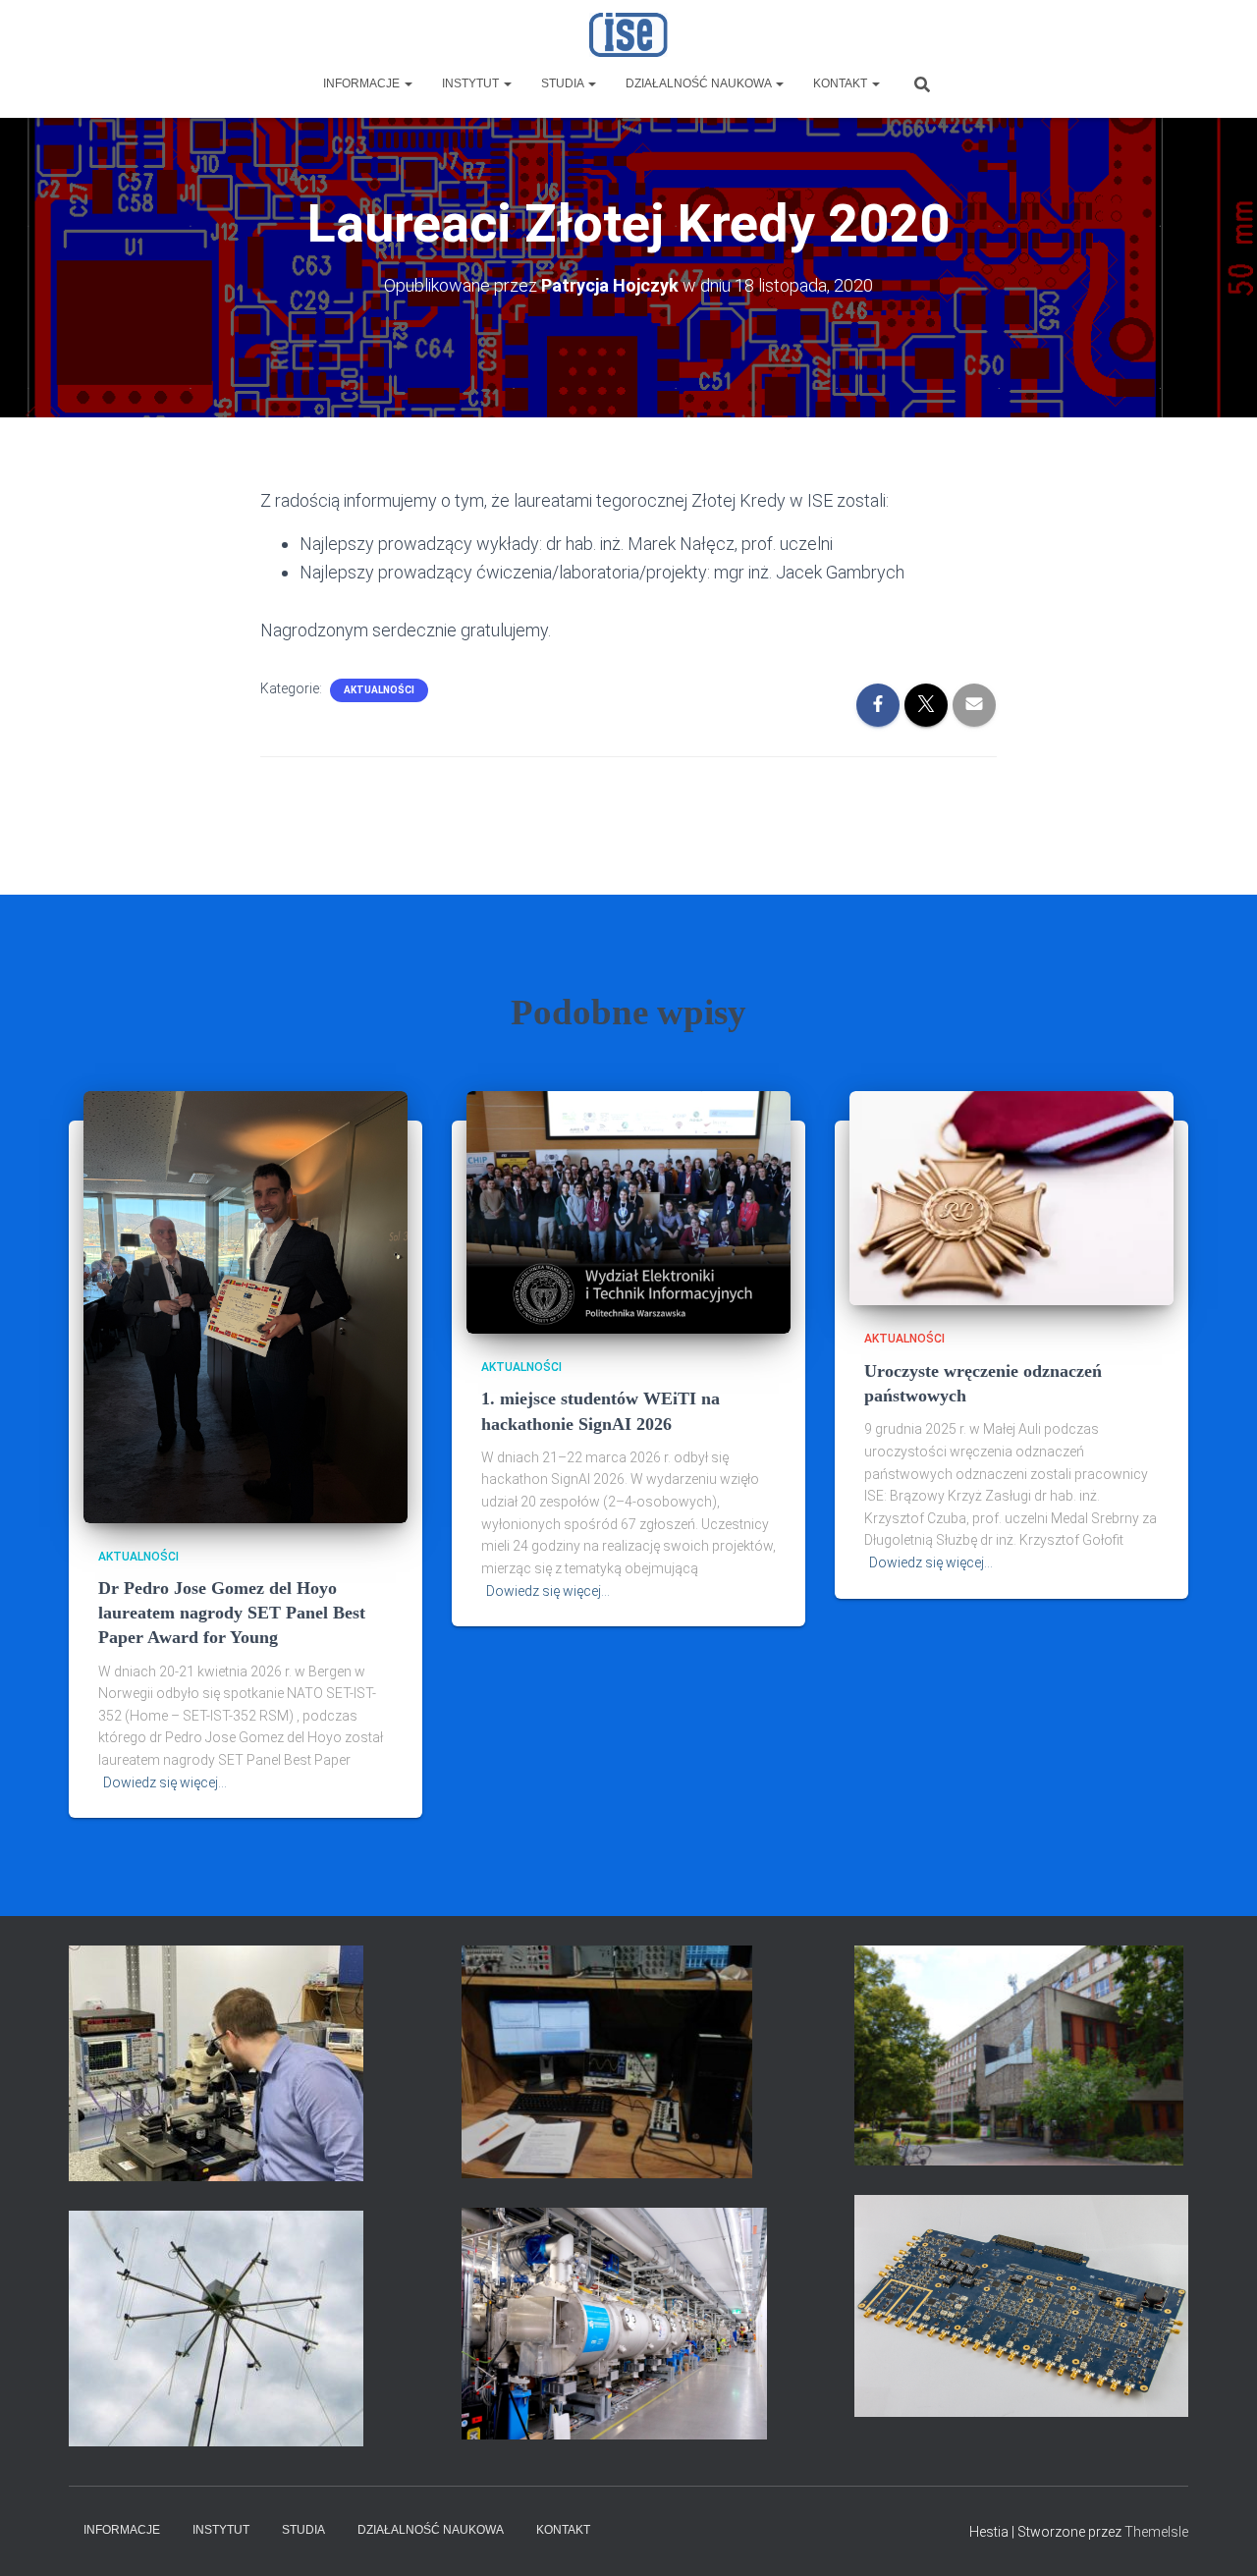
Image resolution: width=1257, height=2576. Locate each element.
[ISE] (629, 34)
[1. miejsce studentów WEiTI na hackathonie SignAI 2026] (628, 1211)
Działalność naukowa (700, 83)
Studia (564, 83)
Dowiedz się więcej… (165, 1782)
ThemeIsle (1156, 2532)
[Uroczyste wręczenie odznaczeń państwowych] (1011, 1197)
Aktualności (379, 690)
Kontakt (842, 83)
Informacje (363, 83)
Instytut (472, 83)
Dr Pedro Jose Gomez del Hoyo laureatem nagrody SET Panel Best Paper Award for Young (232, 1613)
